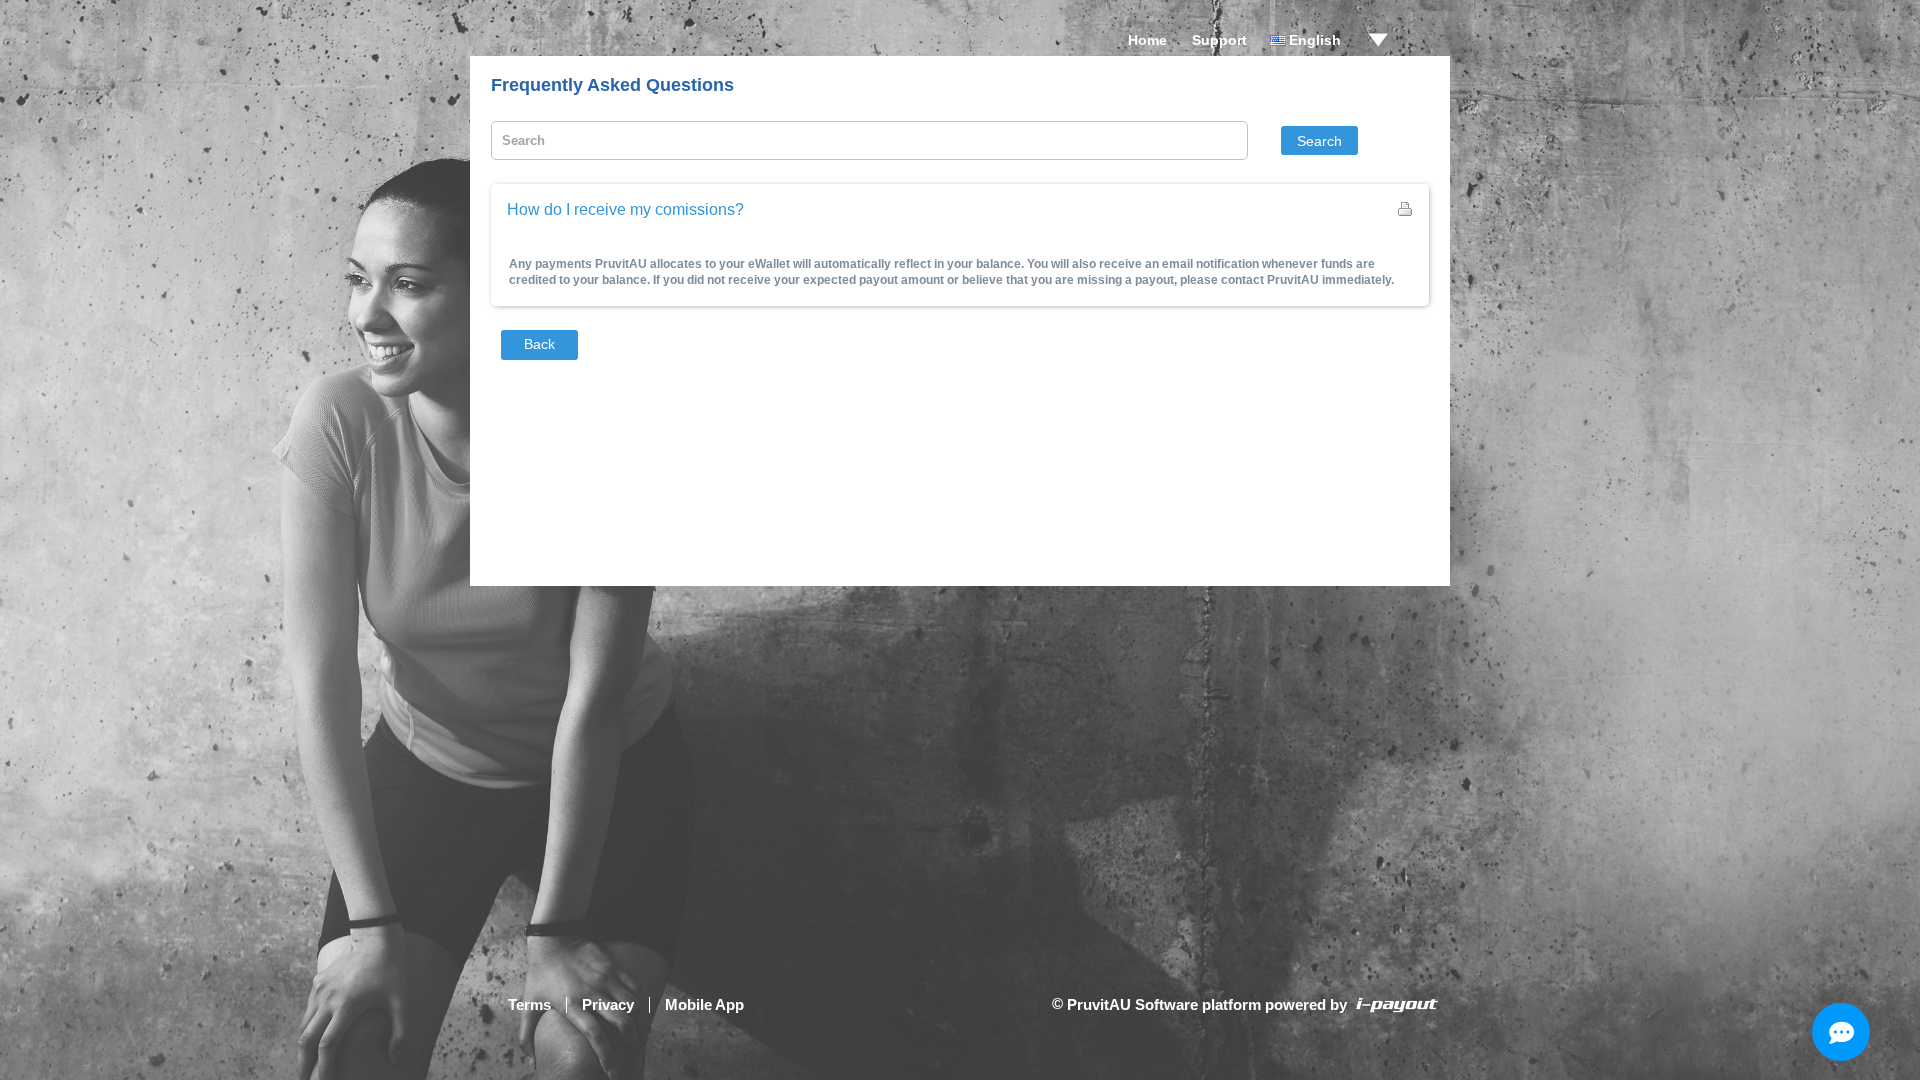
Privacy (608, 1004)
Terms (529, 1004)
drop (1378, 40)
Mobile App (704, 1004)
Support (1219, 40)
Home (1147, 40)
